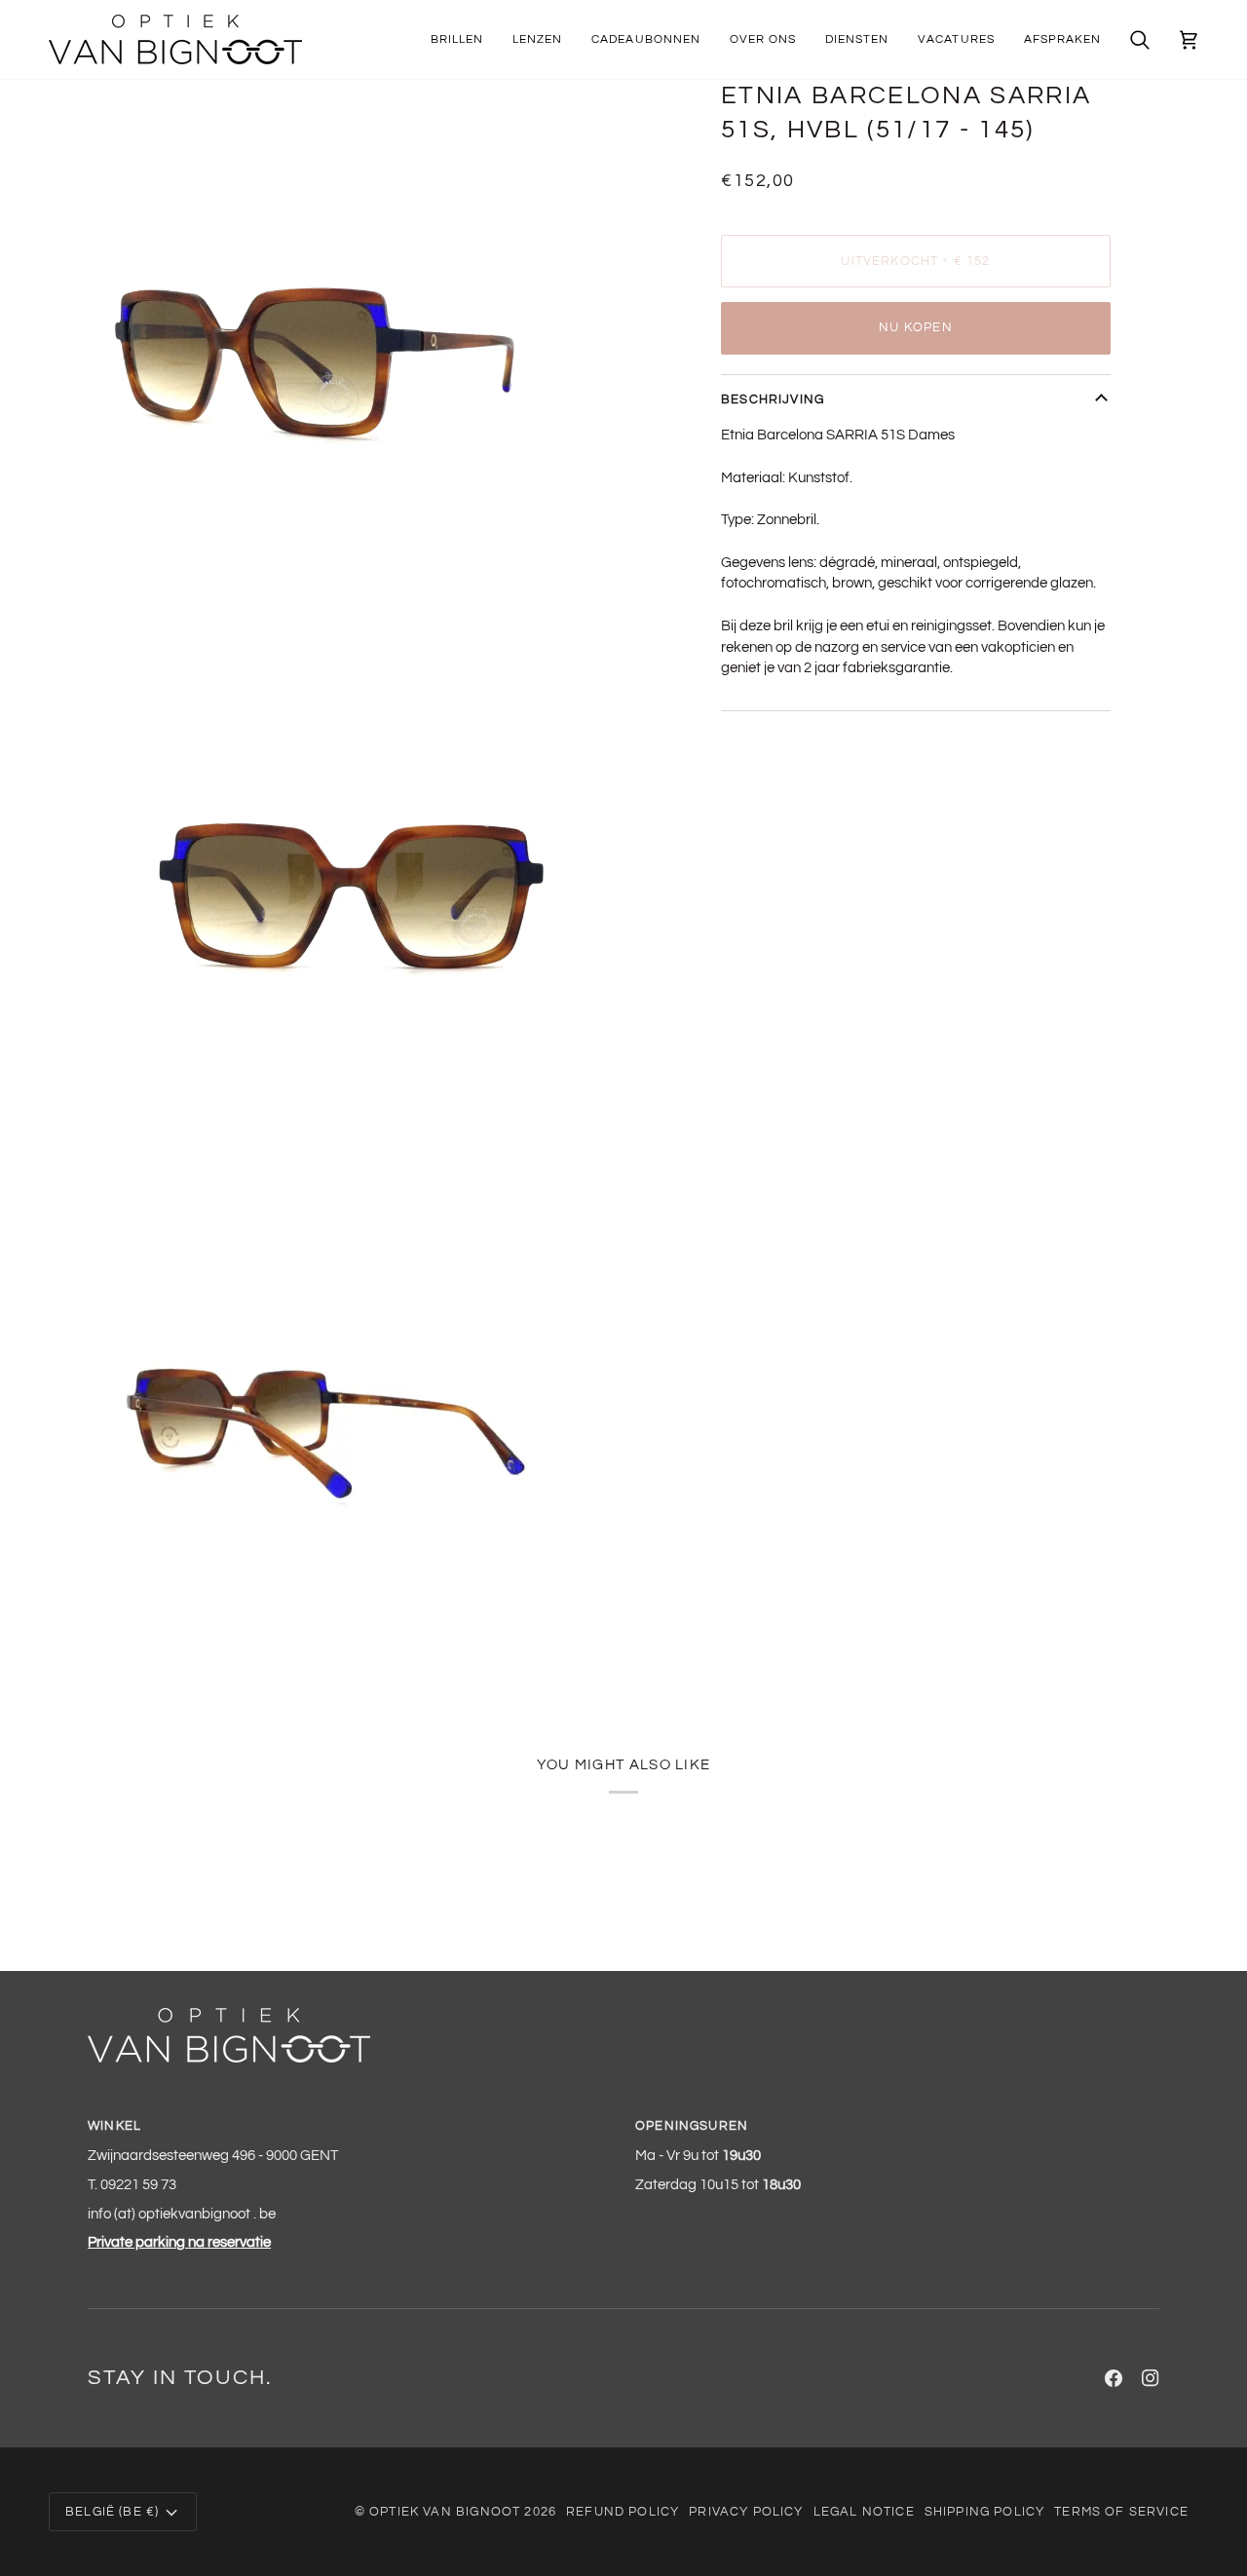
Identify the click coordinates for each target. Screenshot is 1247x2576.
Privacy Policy (746, 2512)
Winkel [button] (114, 2126)
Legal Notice (864, 2512)
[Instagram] (1151, 2378)
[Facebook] (1114, 2378)
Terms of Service (1121, 2512)
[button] (457, 39)
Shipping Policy (985, 2512)
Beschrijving (773, 399)
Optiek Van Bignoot (445, 2512)
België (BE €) (112, 2512)
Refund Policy (623, 2512)
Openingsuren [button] (692, 2126)
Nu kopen (915, 327)
